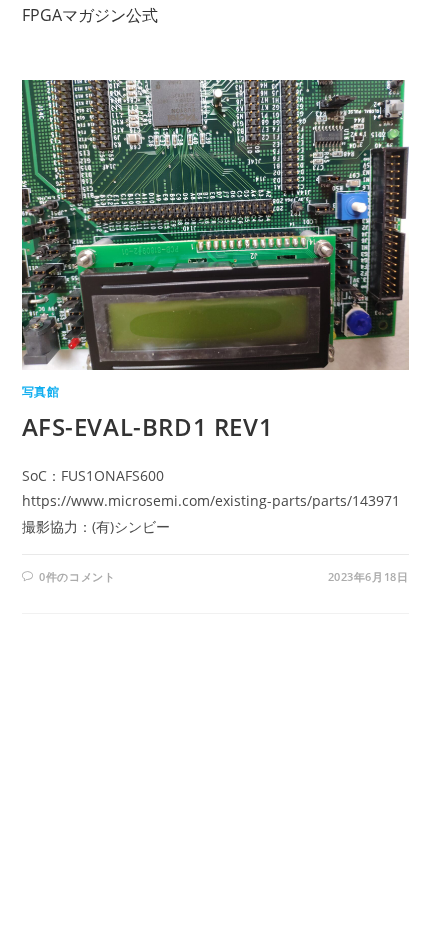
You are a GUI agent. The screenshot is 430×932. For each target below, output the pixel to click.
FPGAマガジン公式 (90, 15)
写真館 (41, 391)
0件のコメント (77, 576)
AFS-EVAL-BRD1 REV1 (148, 426)
